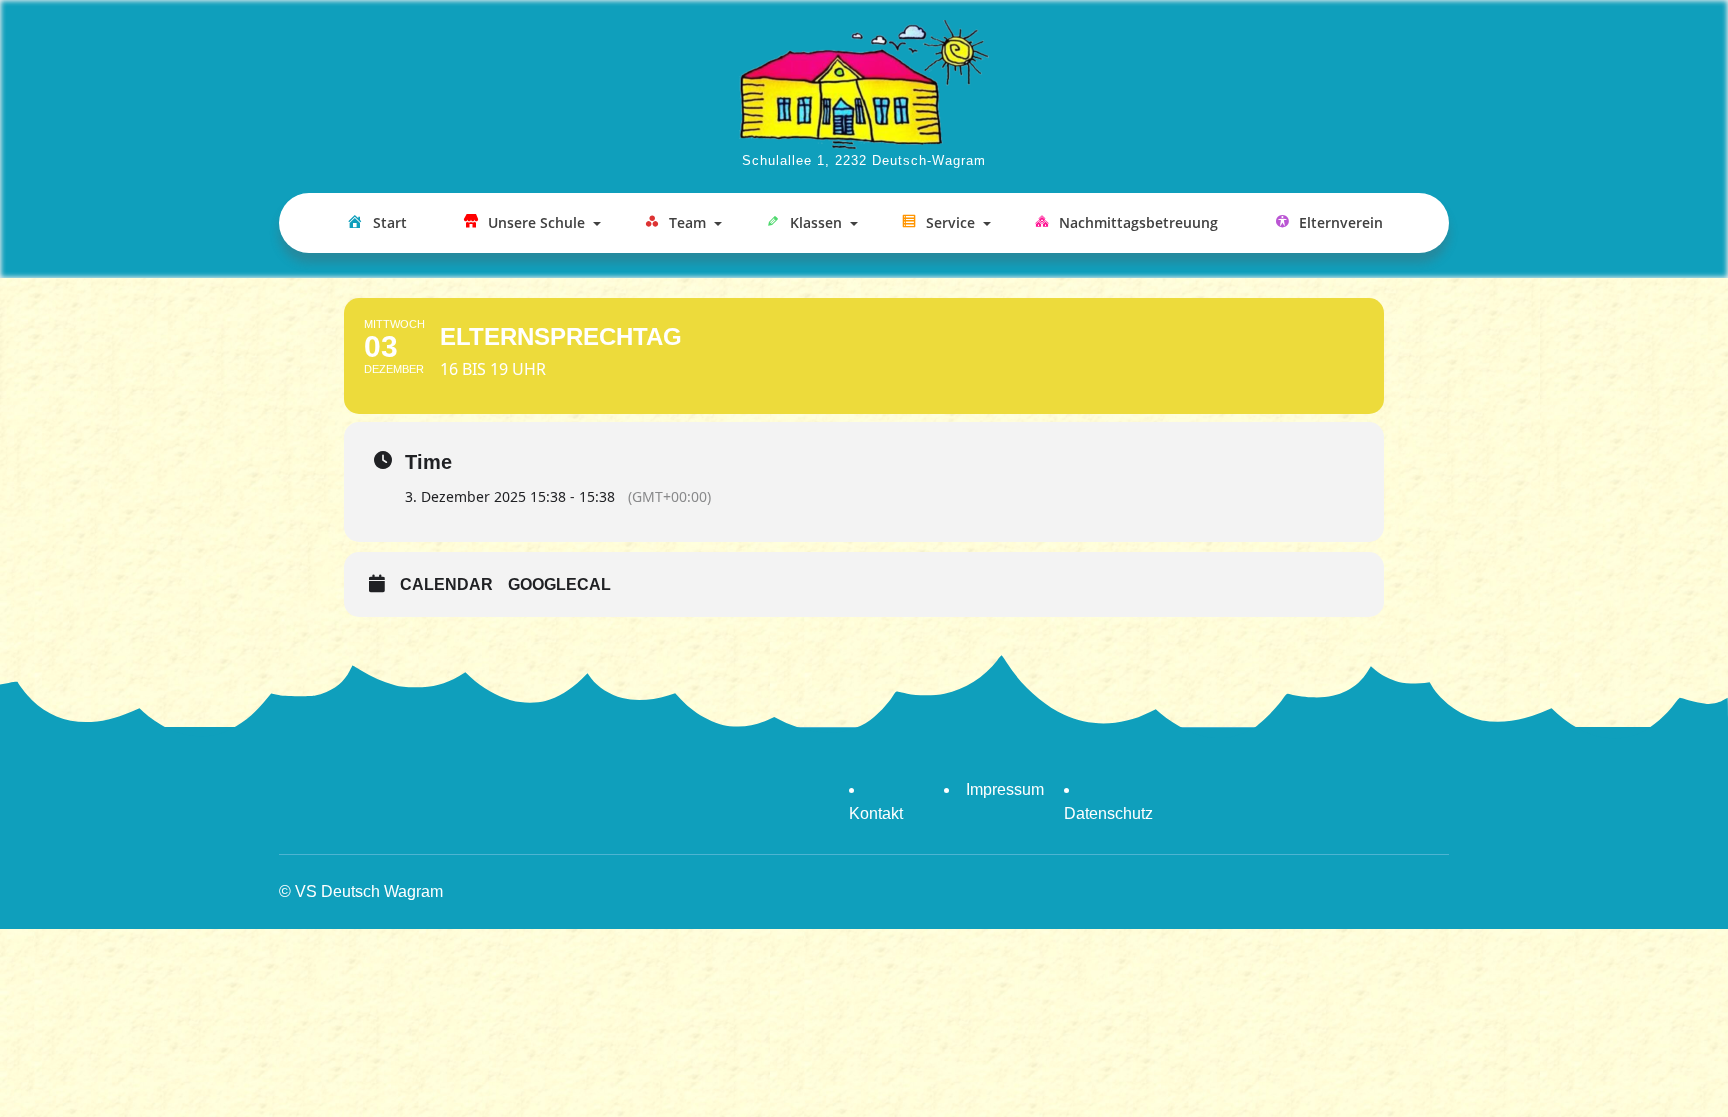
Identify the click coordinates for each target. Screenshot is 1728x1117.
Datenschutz (1108, 813)
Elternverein (1341, 222)
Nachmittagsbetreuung (1138, 222)
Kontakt (876, 813)
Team (687, 222)
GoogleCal (559, 584)
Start (390, 222)
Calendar (446, 584)
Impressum (1005, 789)
